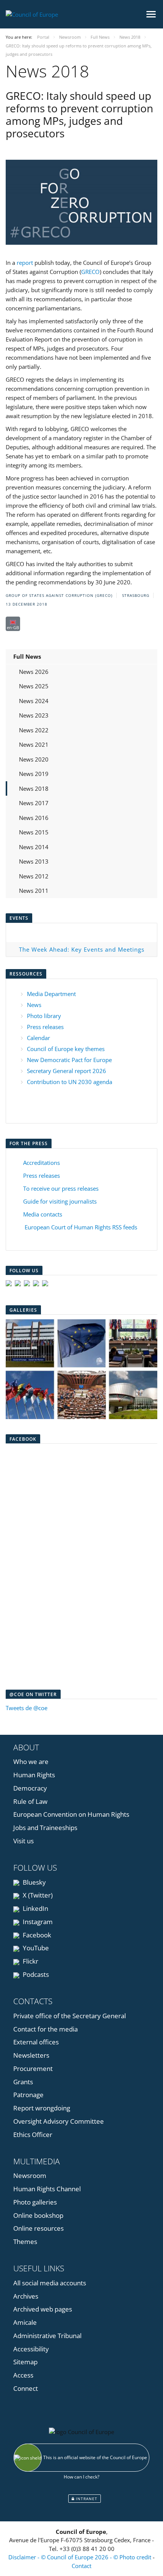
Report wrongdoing (42, 2108)
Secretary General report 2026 (67, 1071)
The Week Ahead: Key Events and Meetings (82, 949)
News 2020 (34, 759)
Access (23, 2375)
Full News (27, 656)
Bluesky (34, 1882)
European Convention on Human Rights (71, 1814)
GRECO (90, 272)
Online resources (38, 2228)
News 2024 (34, 701)
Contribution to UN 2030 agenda (70, 1082)
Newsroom (30, 2176)
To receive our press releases (61, 1188)
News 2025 (34, 686)
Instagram (37, 1922)
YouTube (35, 1948)
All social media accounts (50, 2283)
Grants (23, 2082)
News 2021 (34, 744)
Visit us (24, 1841)
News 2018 (34, 788)
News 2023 (34, 715)
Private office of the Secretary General (70, 2016)
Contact (81, 2566)
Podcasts (35, 1974)
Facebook (36, 1935)
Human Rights (34, 1775)
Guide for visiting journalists (60, 1201)
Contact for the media (45, 2029)
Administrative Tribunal (47, 2336)
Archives (26, 2296)
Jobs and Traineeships (45, 1828)
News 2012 (34, 876)
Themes (25, 2242)
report (25, 263)
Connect (26, 2388)
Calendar (38, 1038)
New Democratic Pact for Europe (69, 1060)
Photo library (44, 1016)
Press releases (45, 1027)
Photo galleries (35, 2202)
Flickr (30, 1961)
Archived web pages (43, 2309)
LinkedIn (35, 1908)
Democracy (30, 1788)
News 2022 (34, 730)
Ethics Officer (33, 2135)
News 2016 (34, 818)
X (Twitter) (37, 1895)
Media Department (51, 994)
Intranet (86, 2499)
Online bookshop (38, 2215)
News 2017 (34, 803)
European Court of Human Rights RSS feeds (81, 1227)
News (34, 1005)
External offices (36, 2042)
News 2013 (34, 861)
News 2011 (34, 891)
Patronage (28, 2095)
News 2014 (34, 847)
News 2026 (34, 672)
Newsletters (31, 2055)
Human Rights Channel (47, 2189)
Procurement (33, 2069)
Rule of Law (30, 1801)
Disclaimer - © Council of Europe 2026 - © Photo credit (81, 2557)
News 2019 (34, 774)
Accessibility (31, 2349)
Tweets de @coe (27, 1708)
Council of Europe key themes (66, 1049)
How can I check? (81, 2477)
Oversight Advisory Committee (59, 2121)
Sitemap (25, 2362)
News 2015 (34, 832)
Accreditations (42, 1163)
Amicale (25, 2322)
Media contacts (43, 1214)
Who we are (31, 1762)
